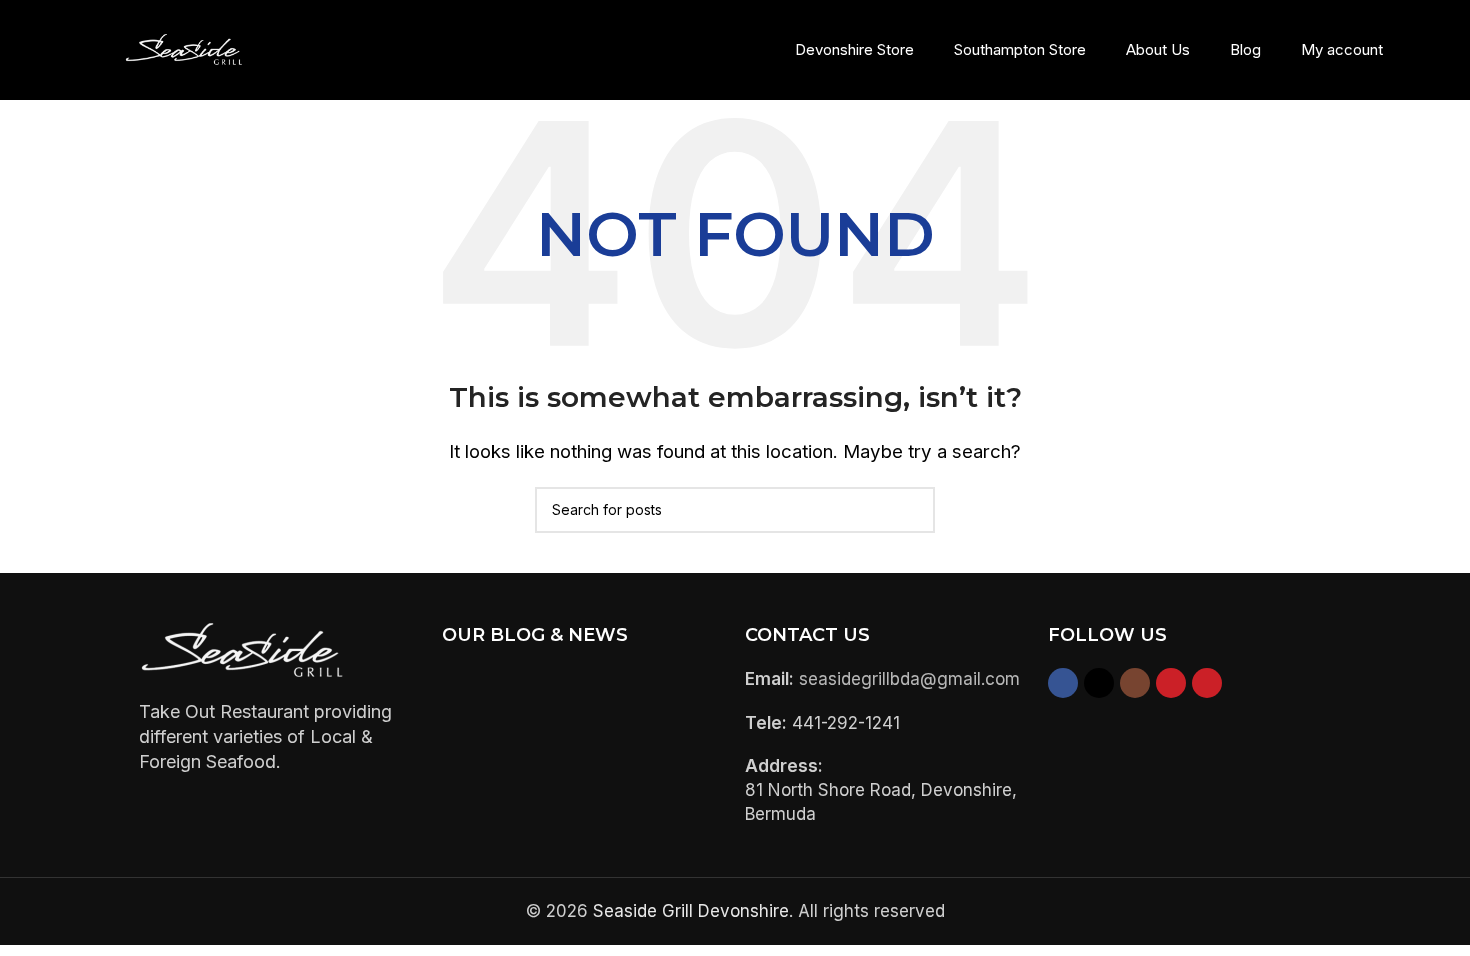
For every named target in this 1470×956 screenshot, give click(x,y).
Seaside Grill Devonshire (691, 911)
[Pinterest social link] (1207, 683)
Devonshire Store (854, 49)
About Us (1158, 49)
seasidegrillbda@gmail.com (909, 679)
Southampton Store (1020, 49)
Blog (1245, 49)
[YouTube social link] (1171, 683)
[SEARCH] (912, 510)
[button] (1450, 50)
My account (1342, 49)
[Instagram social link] (1135, 683)
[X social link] (1099, 683)
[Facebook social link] (1063, 683)
